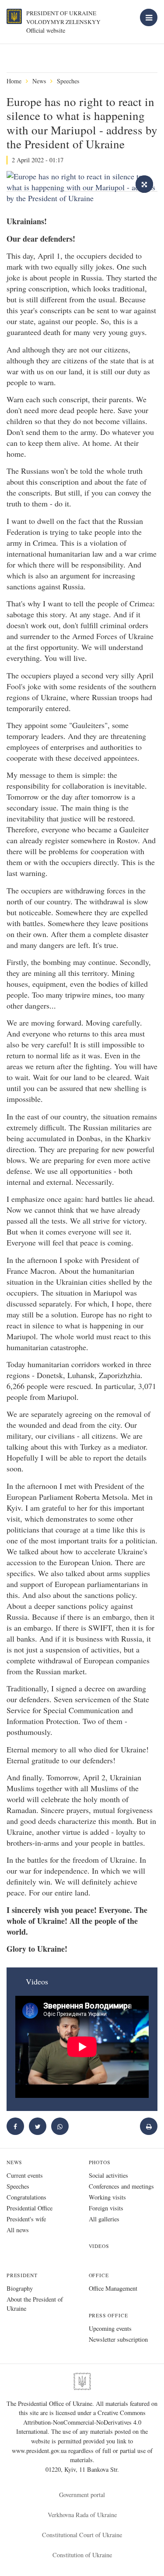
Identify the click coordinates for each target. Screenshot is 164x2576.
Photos (100, 2162)
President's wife (26, 2219)
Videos (99, 2246)
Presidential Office (30, 2208)
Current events (25, 2175)
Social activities (108, 2175)
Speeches (68, 81)
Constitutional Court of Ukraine (82, 2535)
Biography (20, 2288)
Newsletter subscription (118, 2339)
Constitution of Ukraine (82, 2555)
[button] (38, 2126)
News (39, 81)
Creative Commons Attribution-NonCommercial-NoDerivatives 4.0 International (81, 2422)
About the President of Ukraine (35, 2304)
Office (99, 2275)
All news (18, 2230)
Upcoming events (110, 2328)
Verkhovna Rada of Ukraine (82, 2515)
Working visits (107, 2197)
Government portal (82, 2495)
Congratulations (26, 2197)
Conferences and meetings (121, 2186)
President (22, 2275)
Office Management (113, 2288)
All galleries (104, 2219)
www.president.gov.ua (40, 2451)
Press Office (108, 2315)
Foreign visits (106, 2208)
